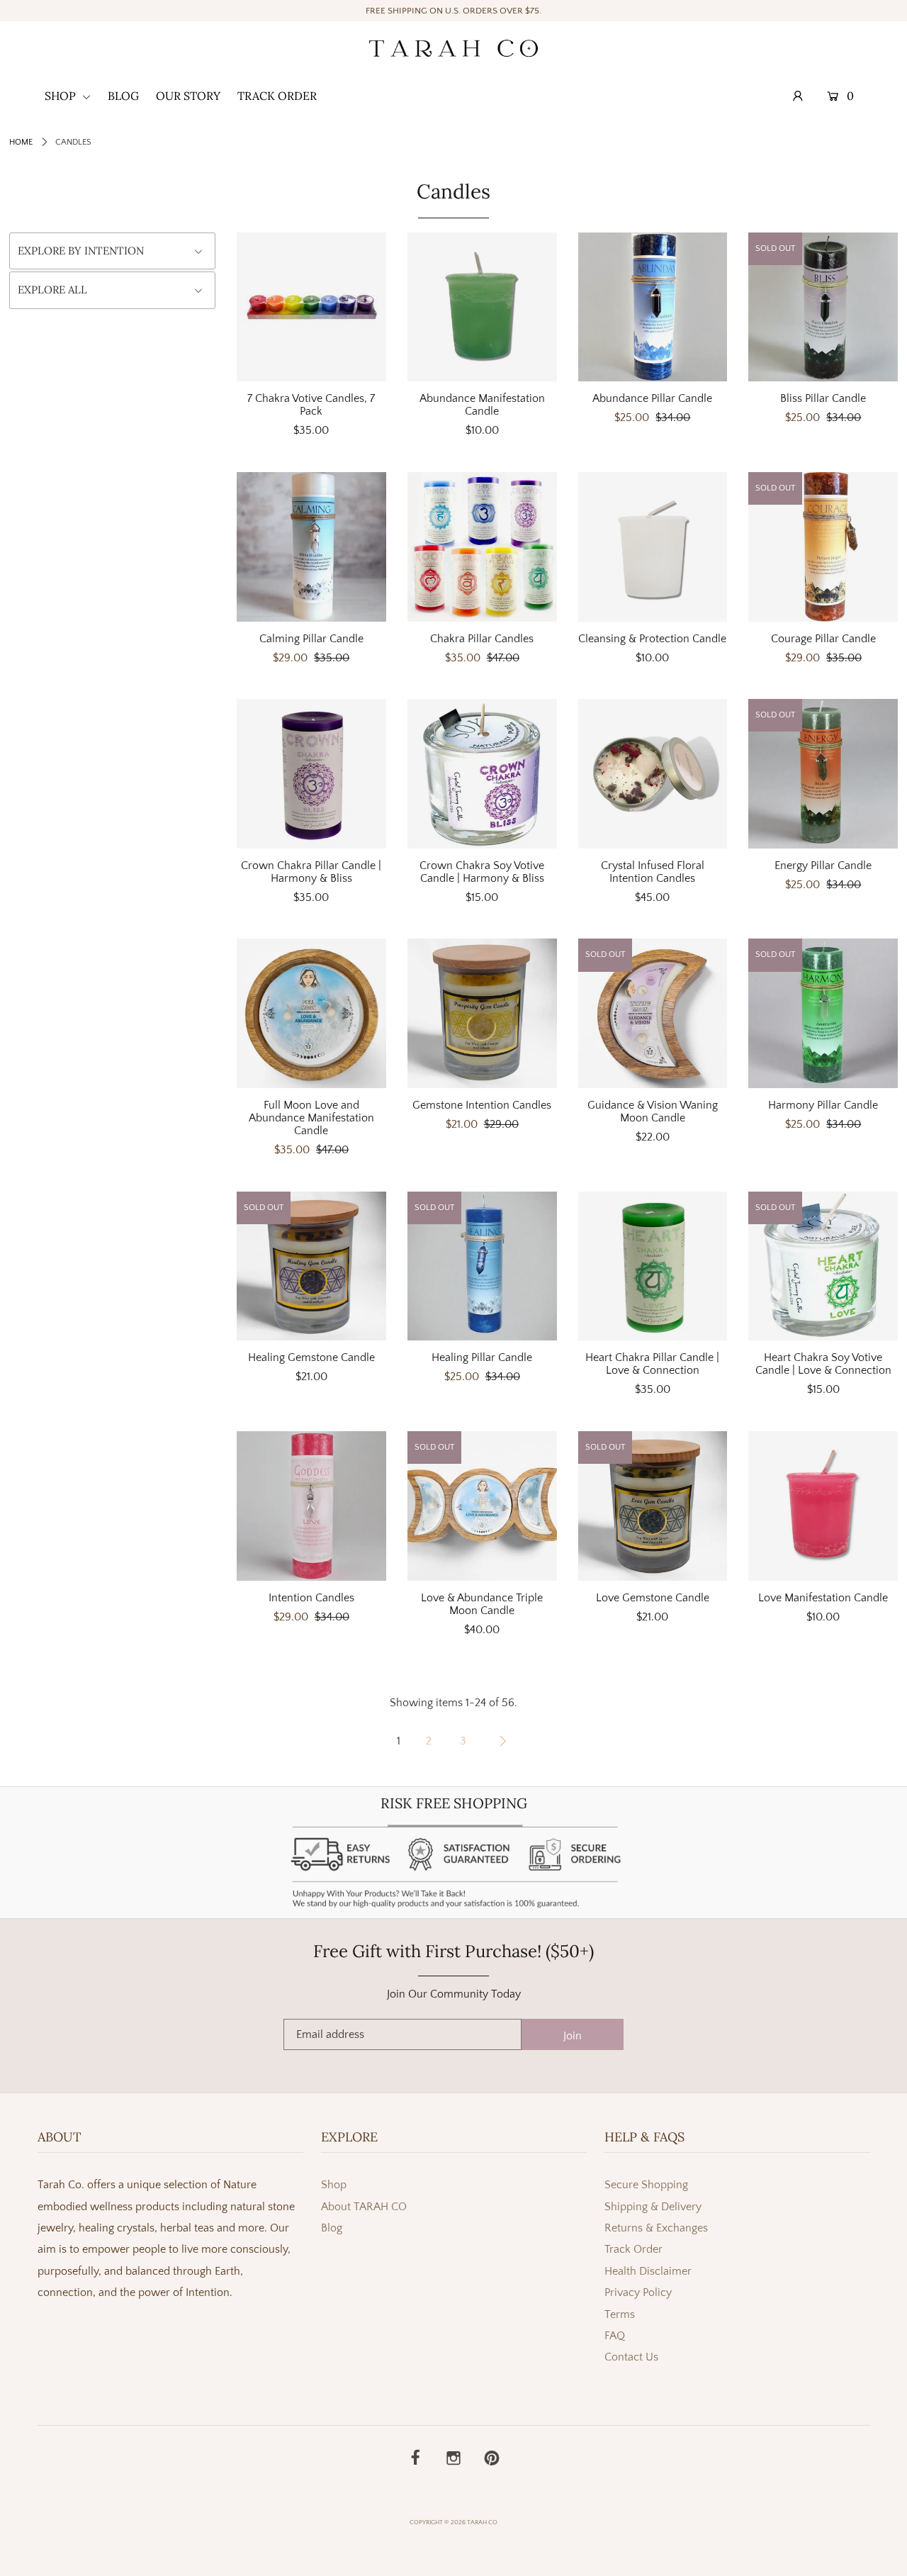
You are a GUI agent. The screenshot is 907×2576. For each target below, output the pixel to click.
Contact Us (631, 2357)
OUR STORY (188, 96)
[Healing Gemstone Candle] (311, 1266)
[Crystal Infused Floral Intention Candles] (653, 774)
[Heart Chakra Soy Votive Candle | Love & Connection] (823, 1266)
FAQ (615, 2336)
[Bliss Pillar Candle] (823, 307)
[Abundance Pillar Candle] (653, 307)
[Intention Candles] (311, 1506)
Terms (620, 2314)
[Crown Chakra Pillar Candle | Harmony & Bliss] (311, 774)
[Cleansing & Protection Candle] (653, 547)
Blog (332, 2228)
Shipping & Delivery (653, 2207)
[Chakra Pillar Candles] (482, 547)
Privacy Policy (638, 2292)
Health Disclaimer (648, 2271)
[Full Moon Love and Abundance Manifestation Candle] (311, 1013)
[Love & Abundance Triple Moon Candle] (482, 1506)
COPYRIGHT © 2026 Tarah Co (453, 2522)
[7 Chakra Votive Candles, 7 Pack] (311, 307)
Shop (334, 2185)
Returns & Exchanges (656, 2228)
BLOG (123, 96)
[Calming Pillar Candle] (311, 547)
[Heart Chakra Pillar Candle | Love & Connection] (653, 1266)
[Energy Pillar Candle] (823, 774)
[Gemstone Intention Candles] (482, 1013)
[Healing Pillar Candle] (482, 1266)
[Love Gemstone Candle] (653, 1506)
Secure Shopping (646, 2185)
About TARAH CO (364, 2207)
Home (21, 142)
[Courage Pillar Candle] (823, 547)
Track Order (633, 2249)
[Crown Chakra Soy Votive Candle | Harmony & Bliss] (482, 774)
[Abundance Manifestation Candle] (482, 307)
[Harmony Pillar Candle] (823, 1013)
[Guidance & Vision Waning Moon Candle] (653, 1013)
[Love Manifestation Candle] (823, 1506)
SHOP (62, 96)
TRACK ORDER (277, 96)
